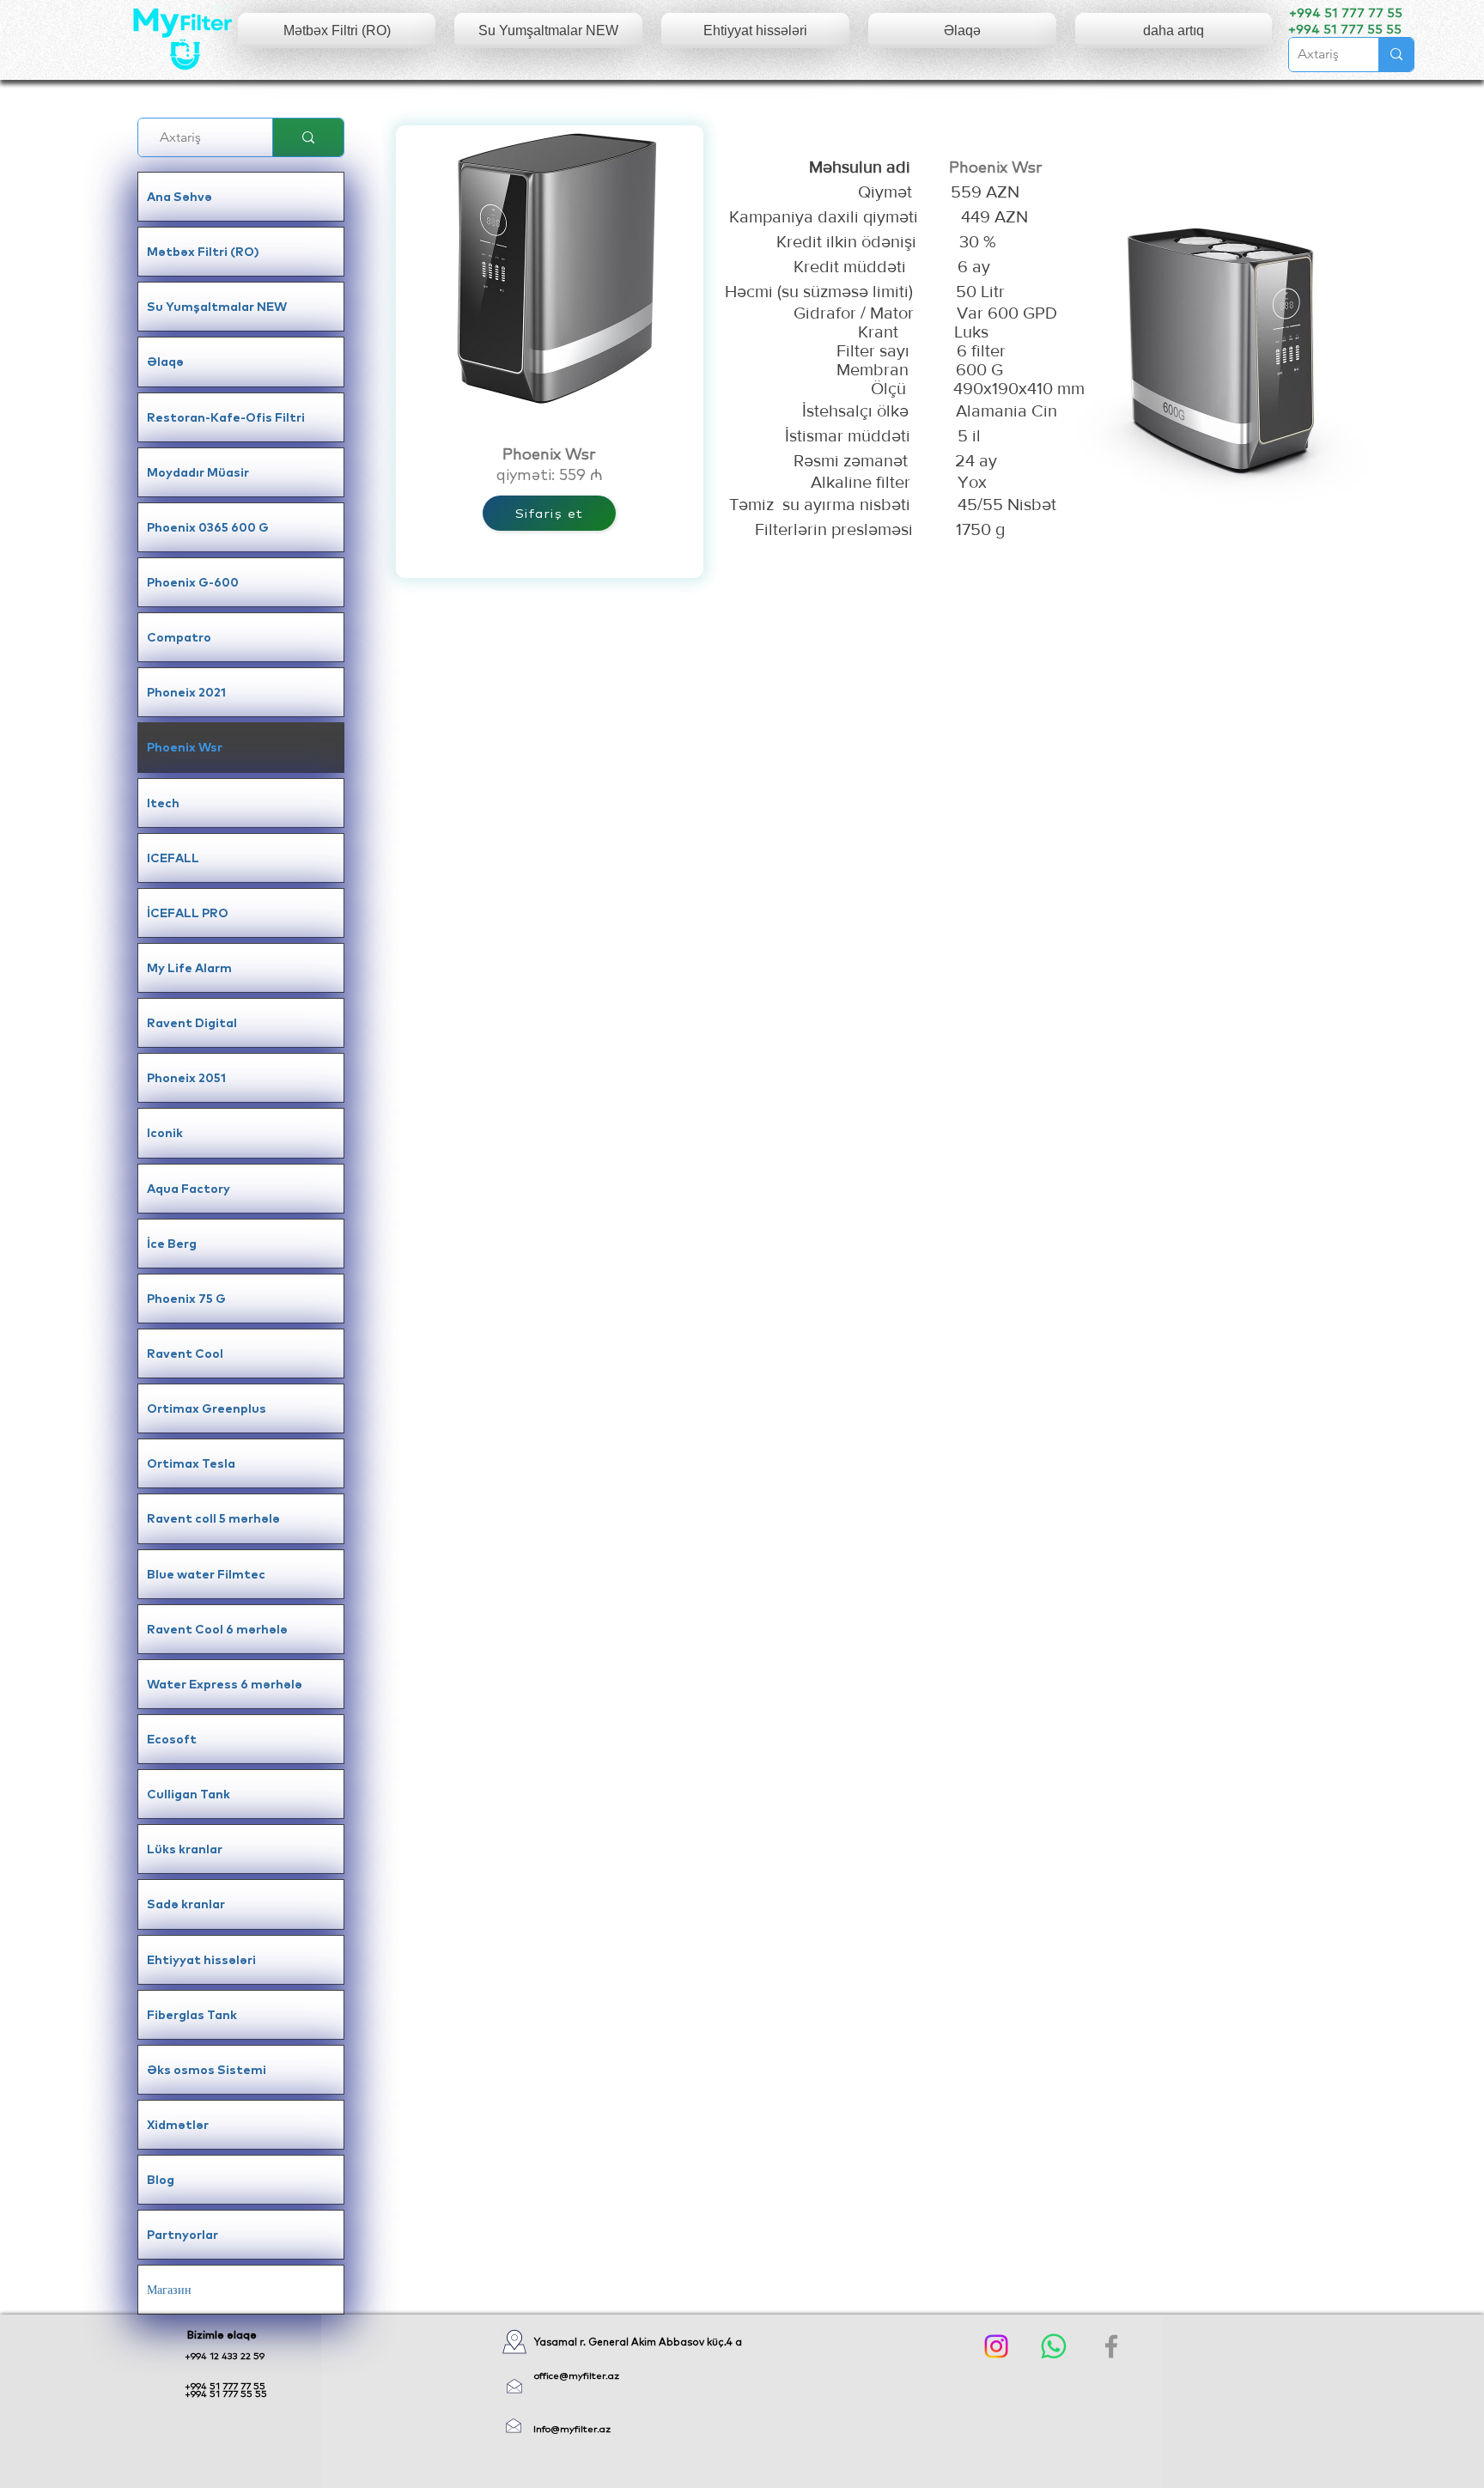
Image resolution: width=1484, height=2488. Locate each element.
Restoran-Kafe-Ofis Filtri (226, 417)
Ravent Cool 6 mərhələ (217, 1629)
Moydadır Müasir (198, 472)
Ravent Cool (185, 1353)
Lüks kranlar (185, 1849)
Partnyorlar (182, 2235)
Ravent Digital (192, 1023)
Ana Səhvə (179, 197)
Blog (161, 2180)
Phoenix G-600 (193, 582)
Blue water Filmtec (206, 1574)
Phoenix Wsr (185, 747)
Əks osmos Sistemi (207, 2070)
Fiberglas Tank (192, 2015)
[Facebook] (1111, 2346)
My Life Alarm (189, 968)
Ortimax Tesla (191, 1463)
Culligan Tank (189, 1794)
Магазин (169, 2290)
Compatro (179, 637)
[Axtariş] (1396, 55)
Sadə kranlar (186, 1904)
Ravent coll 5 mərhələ (213, 1518)
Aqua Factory (189, 1189)
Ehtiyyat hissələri (201, 1960)
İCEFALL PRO (188, 913)
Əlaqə (165, 362)
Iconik (165, 1133)
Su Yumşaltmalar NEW (217, 307)
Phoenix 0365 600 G (208, 527)
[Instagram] (996, 2346)
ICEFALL (173, 858)
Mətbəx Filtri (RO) (203, 252)
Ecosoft (172, 1739)
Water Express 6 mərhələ (225, 1684)
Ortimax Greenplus (207, 1408)
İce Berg (172, 1244)
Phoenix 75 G (186, 1299)
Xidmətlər (178, 2125)
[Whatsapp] (1054, 2346)
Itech (163, 803)
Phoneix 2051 (186, 1078)
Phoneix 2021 (186, 692)
